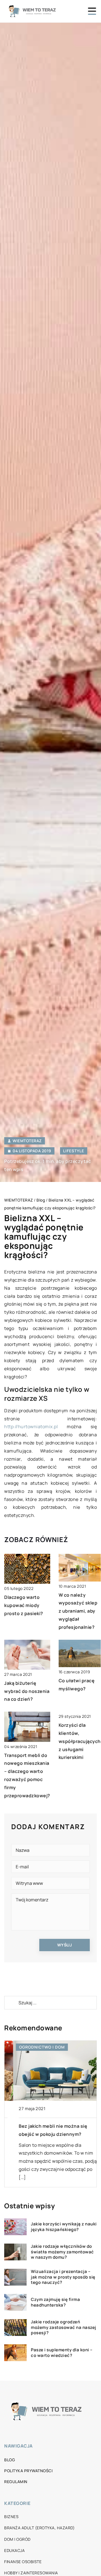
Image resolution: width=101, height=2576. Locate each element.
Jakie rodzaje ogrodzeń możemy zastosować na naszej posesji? (64, 2327)
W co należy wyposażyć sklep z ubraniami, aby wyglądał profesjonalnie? (78, 1611)
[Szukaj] (11, 2003)
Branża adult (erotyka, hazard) (39, 2528)
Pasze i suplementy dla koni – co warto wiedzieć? (62, 2353)
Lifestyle (74, 1151)
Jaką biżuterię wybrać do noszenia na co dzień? (27, 1691)
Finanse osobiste (23, 2562)
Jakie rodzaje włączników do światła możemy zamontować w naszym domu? (62, 2252)
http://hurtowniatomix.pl (31, 1427)
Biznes (11, 2517)
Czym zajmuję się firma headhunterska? (55, 2302)
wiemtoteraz (27, 1141)
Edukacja (14, 2550)
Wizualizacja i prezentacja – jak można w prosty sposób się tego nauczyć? (63, 2277)
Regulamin (16, 2482)
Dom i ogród (17, 2539)
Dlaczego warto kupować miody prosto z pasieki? (24, 1605)
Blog (10, 2460)
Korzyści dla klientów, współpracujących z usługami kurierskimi (80, 1741)
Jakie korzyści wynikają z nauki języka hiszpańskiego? (64, 2227)
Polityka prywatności (28, 2471)
